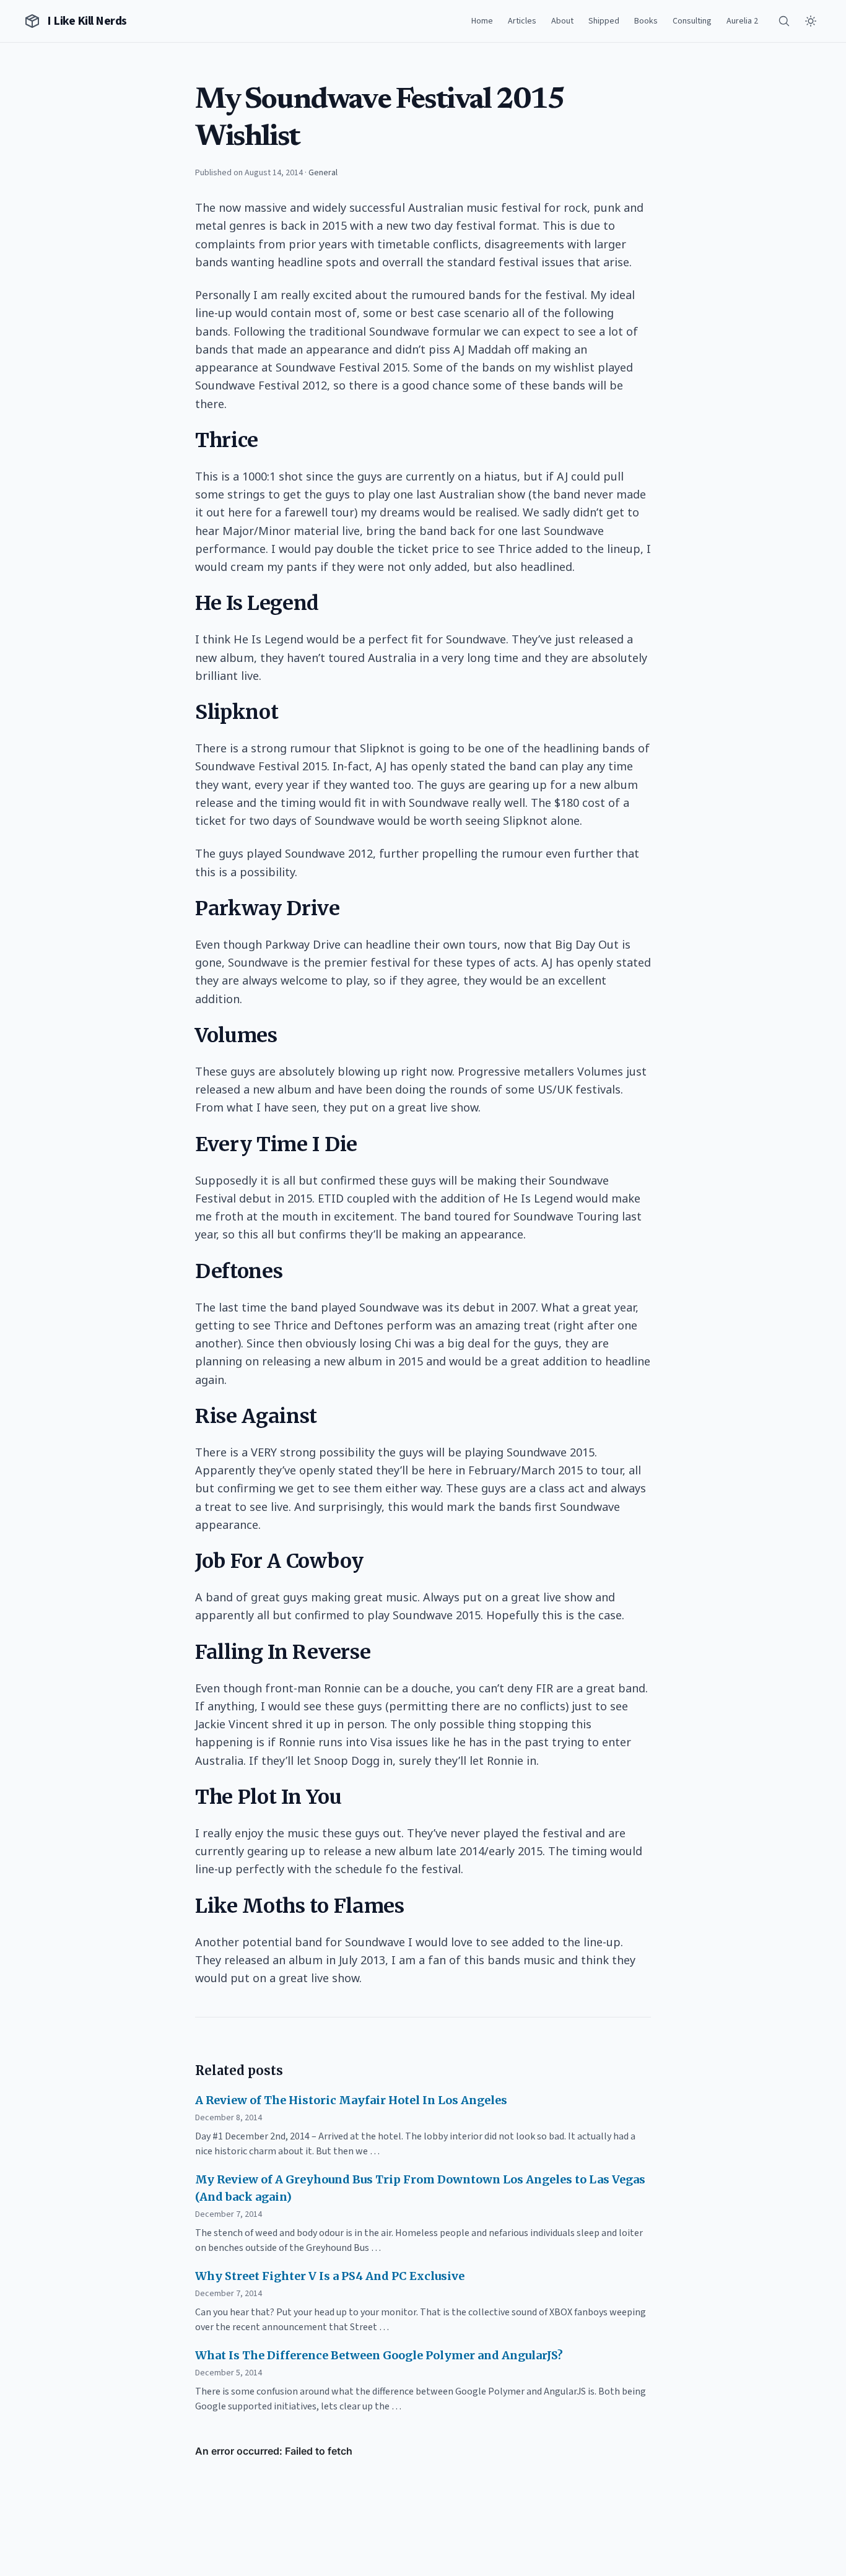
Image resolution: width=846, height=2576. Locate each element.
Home (482, 21)
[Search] (784, 21)
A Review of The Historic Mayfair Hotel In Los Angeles (351, 2100)
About (562, 21)
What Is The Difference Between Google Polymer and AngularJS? (379, 2355)
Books (646, 21)
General (323, 173)
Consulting (692, 21)
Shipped (604, 21)
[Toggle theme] (811, 21)
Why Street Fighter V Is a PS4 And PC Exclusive (330, 2276)
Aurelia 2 (742, 21)
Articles (522, 21)
